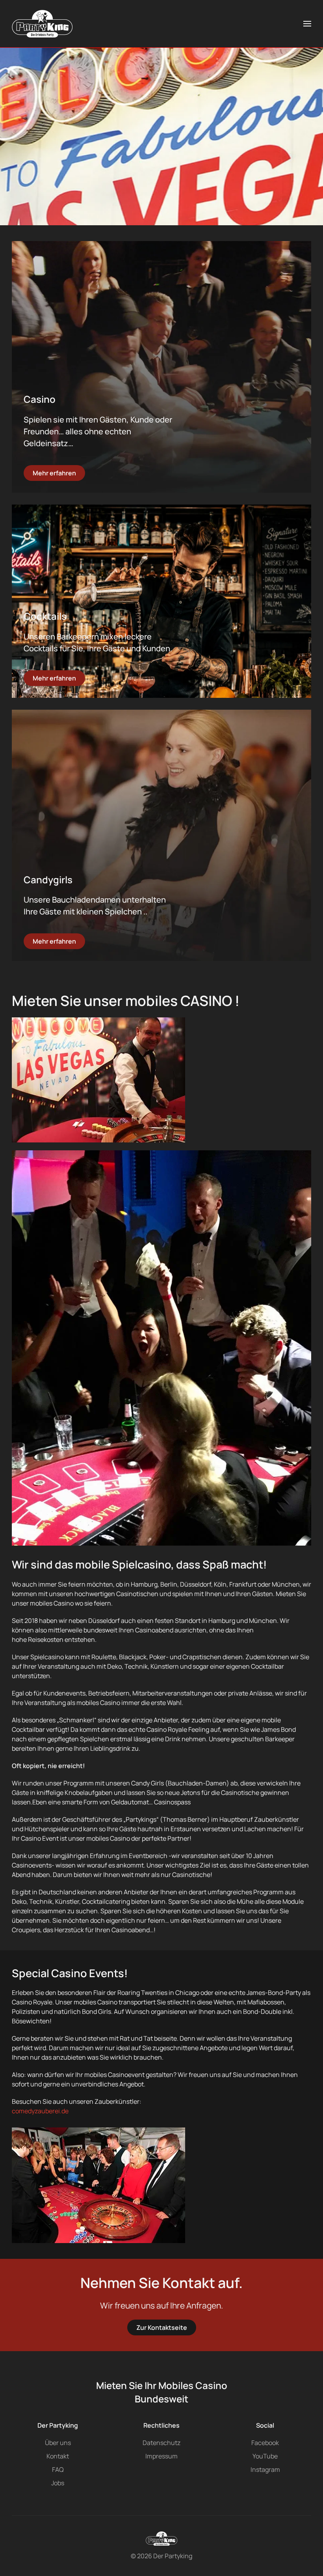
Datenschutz (161, 2443)
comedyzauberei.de (40, 2111)
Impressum (161, 2456)
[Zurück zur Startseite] (42, 24)
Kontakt (58, 2456)
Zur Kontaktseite (162, 2327)
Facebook (265, 2443)
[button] (307, 24)
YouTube (265, 2456)
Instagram (265, 2469)
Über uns (58, 2443)
